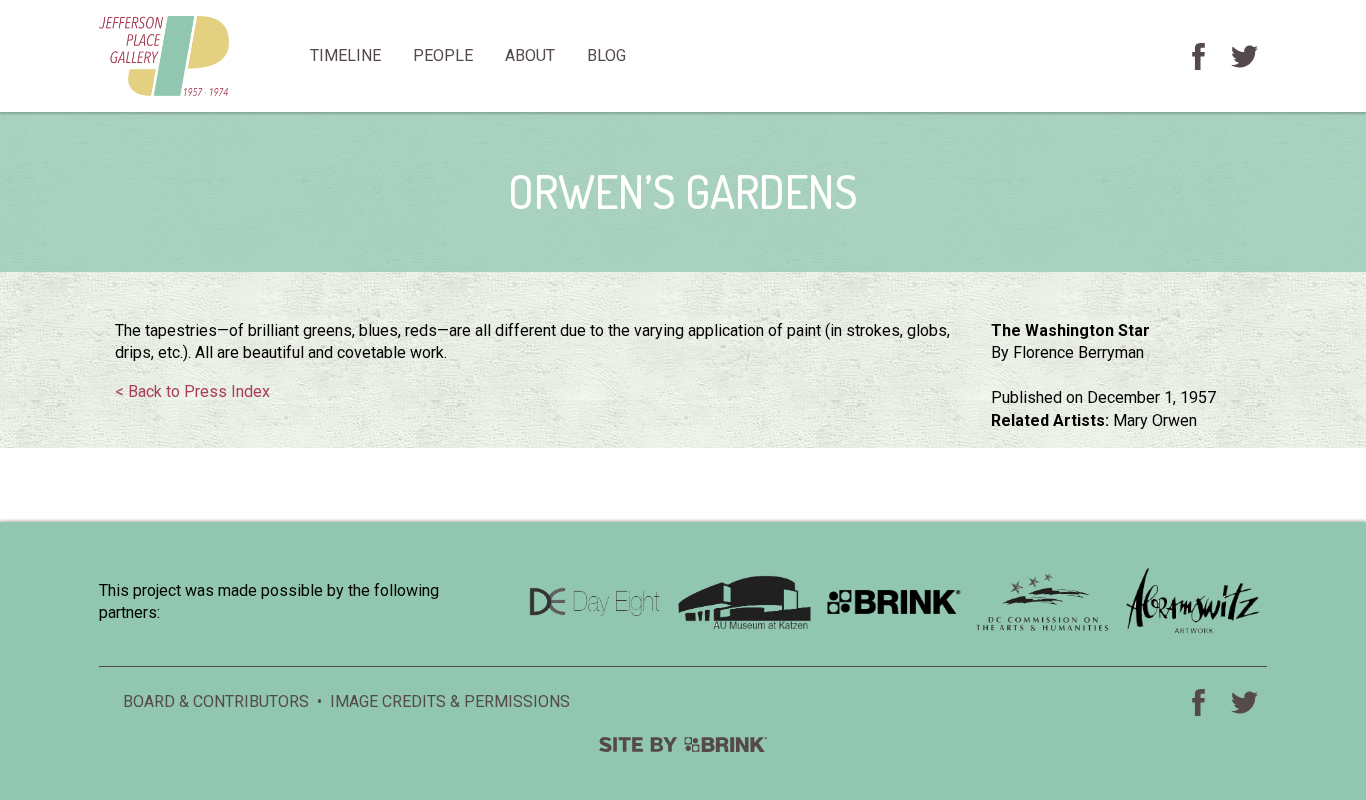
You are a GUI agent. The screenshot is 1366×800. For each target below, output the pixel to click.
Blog (606, 55)
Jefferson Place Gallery (196, 56)
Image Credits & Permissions (450, 701)
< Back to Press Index (192, 391)
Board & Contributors (216, 701)
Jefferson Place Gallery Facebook (1198, 56)
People (443, 55)
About (530, 55)
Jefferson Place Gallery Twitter (1244, 56)
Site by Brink (683, 744)
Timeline (345, 55)
